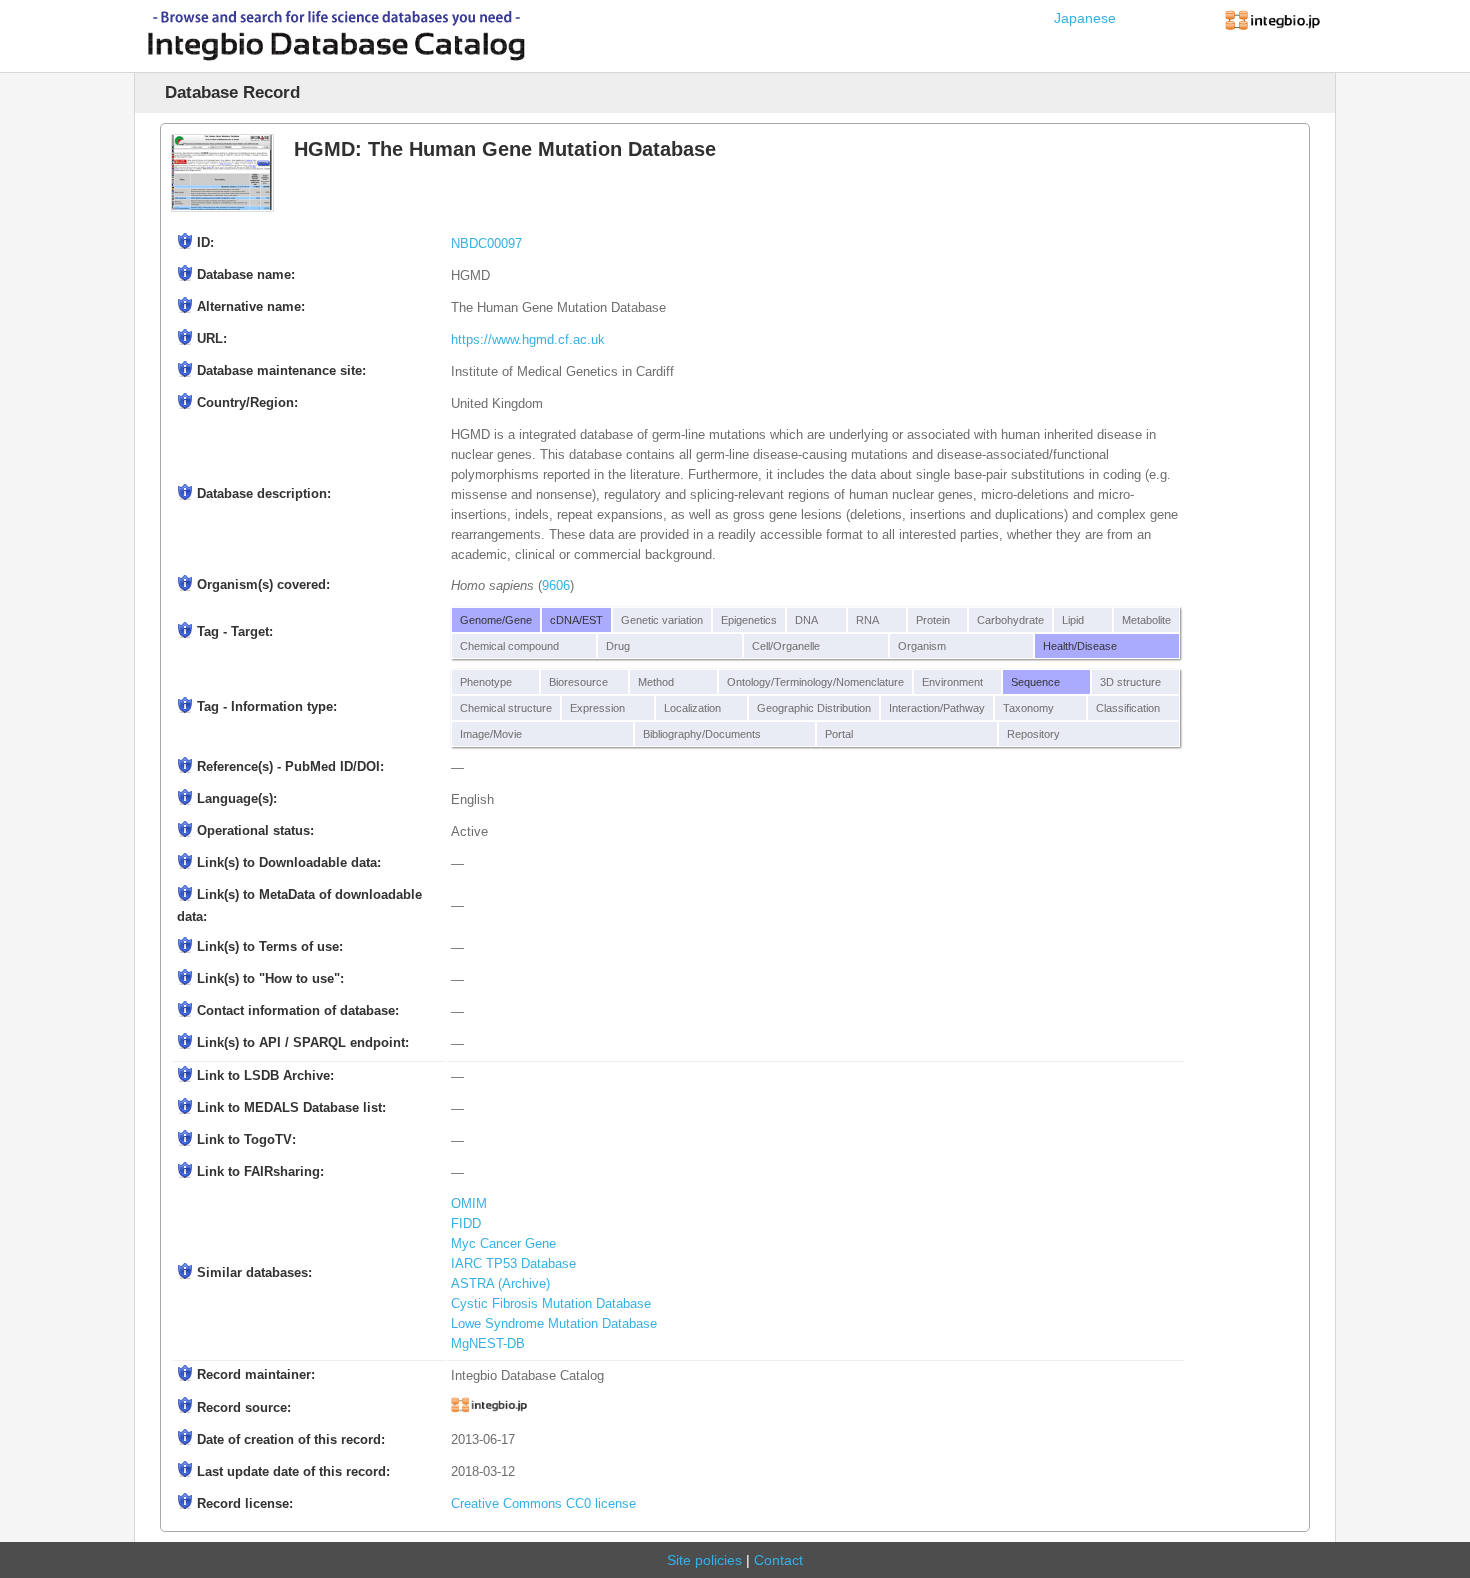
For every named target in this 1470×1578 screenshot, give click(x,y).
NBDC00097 (486, 244)
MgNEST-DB (488, 1344)
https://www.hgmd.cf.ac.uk (528, 340)
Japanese (1085, 18)
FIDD (466, 1224)
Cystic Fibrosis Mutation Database (551, 1304)
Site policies (704, 1560)
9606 (556, 586)
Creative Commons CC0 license (543, 1504)
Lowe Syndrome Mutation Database (554, 1324)
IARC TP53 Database (513, 1264)
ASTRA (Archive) (500, 1284)
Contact (778, 1560)
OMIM (469, 1204)
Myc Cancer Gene (503, 1244)
